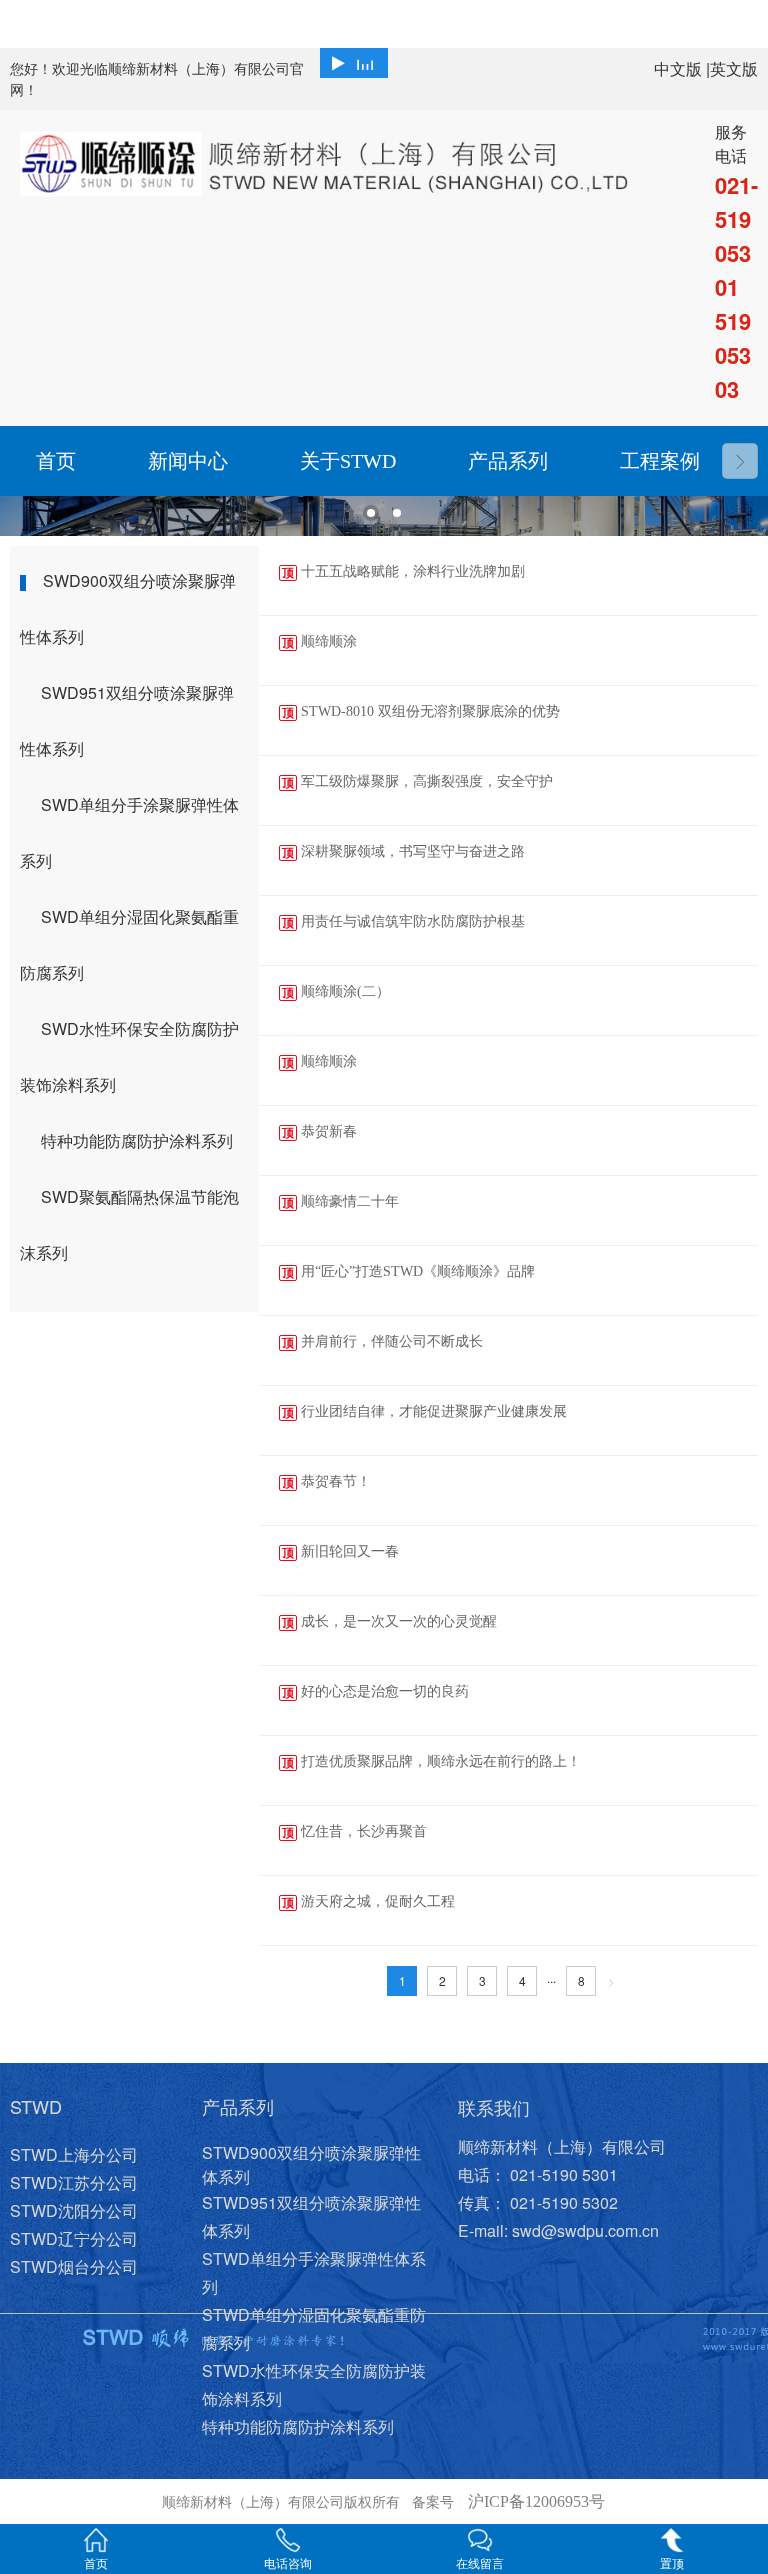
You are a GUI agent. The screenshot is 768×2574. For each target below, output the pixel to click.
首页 (56, 461)
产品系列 (508, 461)
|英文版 (732, 68)
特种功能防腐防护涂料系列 (137, 1140)
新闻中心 (188, 461)
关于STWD (348, 461)
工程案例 (660, 461)
